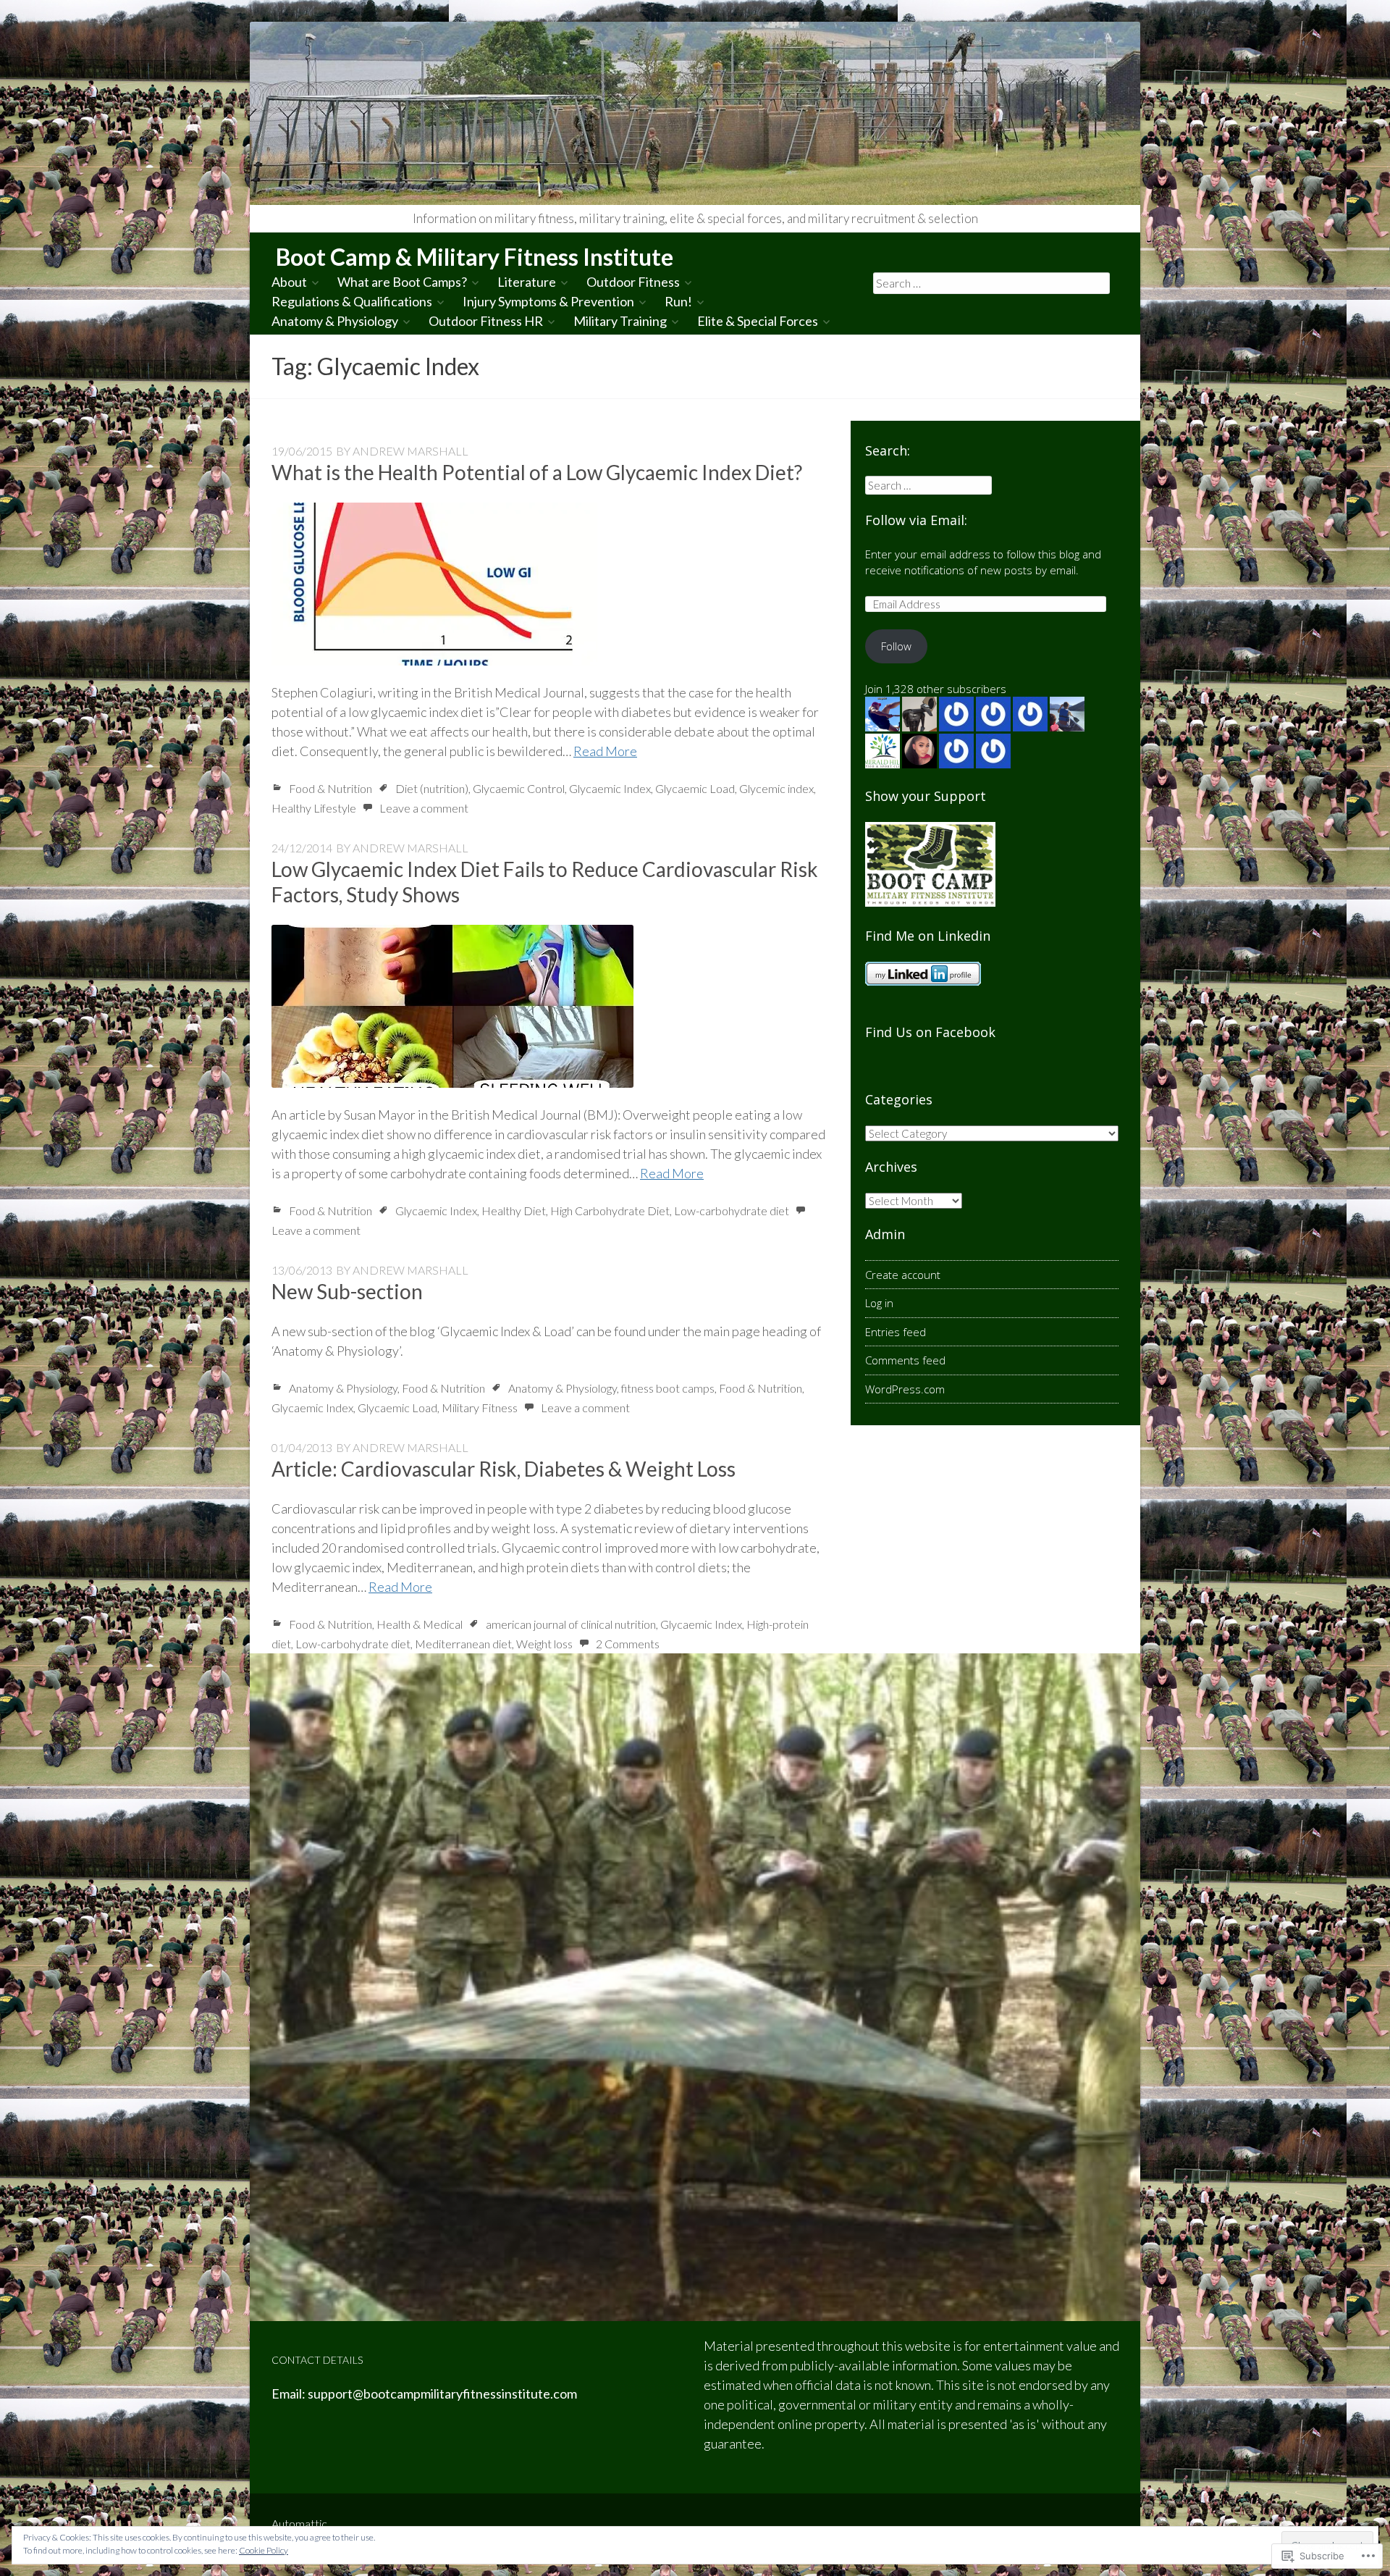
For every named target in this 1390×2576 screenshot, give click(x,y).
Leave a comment (424, 808)
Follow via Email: (916, 520)
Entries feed (896, 1332)
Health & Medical (420, 1624)
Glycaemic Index (610, 788)
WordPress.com (905, 1389)
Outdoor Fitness (633, 282)
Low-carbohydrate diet (732, 1211)
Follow (896, 646)
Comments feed (905, 1360)
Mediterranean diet (463, 1644)
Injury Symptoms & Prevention (548, 301)
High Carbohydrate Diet (610, 1211)
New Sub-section (347, 1291)
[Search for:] (992, 282)
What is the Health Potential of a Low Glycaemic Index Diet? (537, 472)
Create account (903, 1275)
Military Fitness (480, 1407)
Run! (678, 301)
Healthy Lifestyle (314, 808)
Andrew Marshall (410, 451)
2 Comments (628, 1644)
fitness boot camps (668, 1388)
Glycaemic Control (519, 788)
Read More (605, 751)
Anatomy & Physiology (335, 321)
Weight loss (544, 1644)
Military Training (620, 321)
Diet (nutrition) (432, 788)
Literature (527, 282)
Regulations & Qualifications (352, 301)
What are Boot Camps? (402, 282)
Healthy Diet (514, 1211)
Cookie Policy (264, 2550)
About (289, 282)
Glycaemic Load (695, 788)
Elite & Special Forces (758, 321)
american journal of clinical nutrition (571, 1624)
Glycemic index (776, 788)
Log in (879, 1303)
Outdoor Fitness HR (486, 321)
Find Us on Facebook (930, 1032)
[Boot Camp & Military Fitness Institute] (695, 113)
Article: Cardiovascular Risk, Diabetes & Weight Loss (504, 1469)
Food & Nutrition (330, 788)
